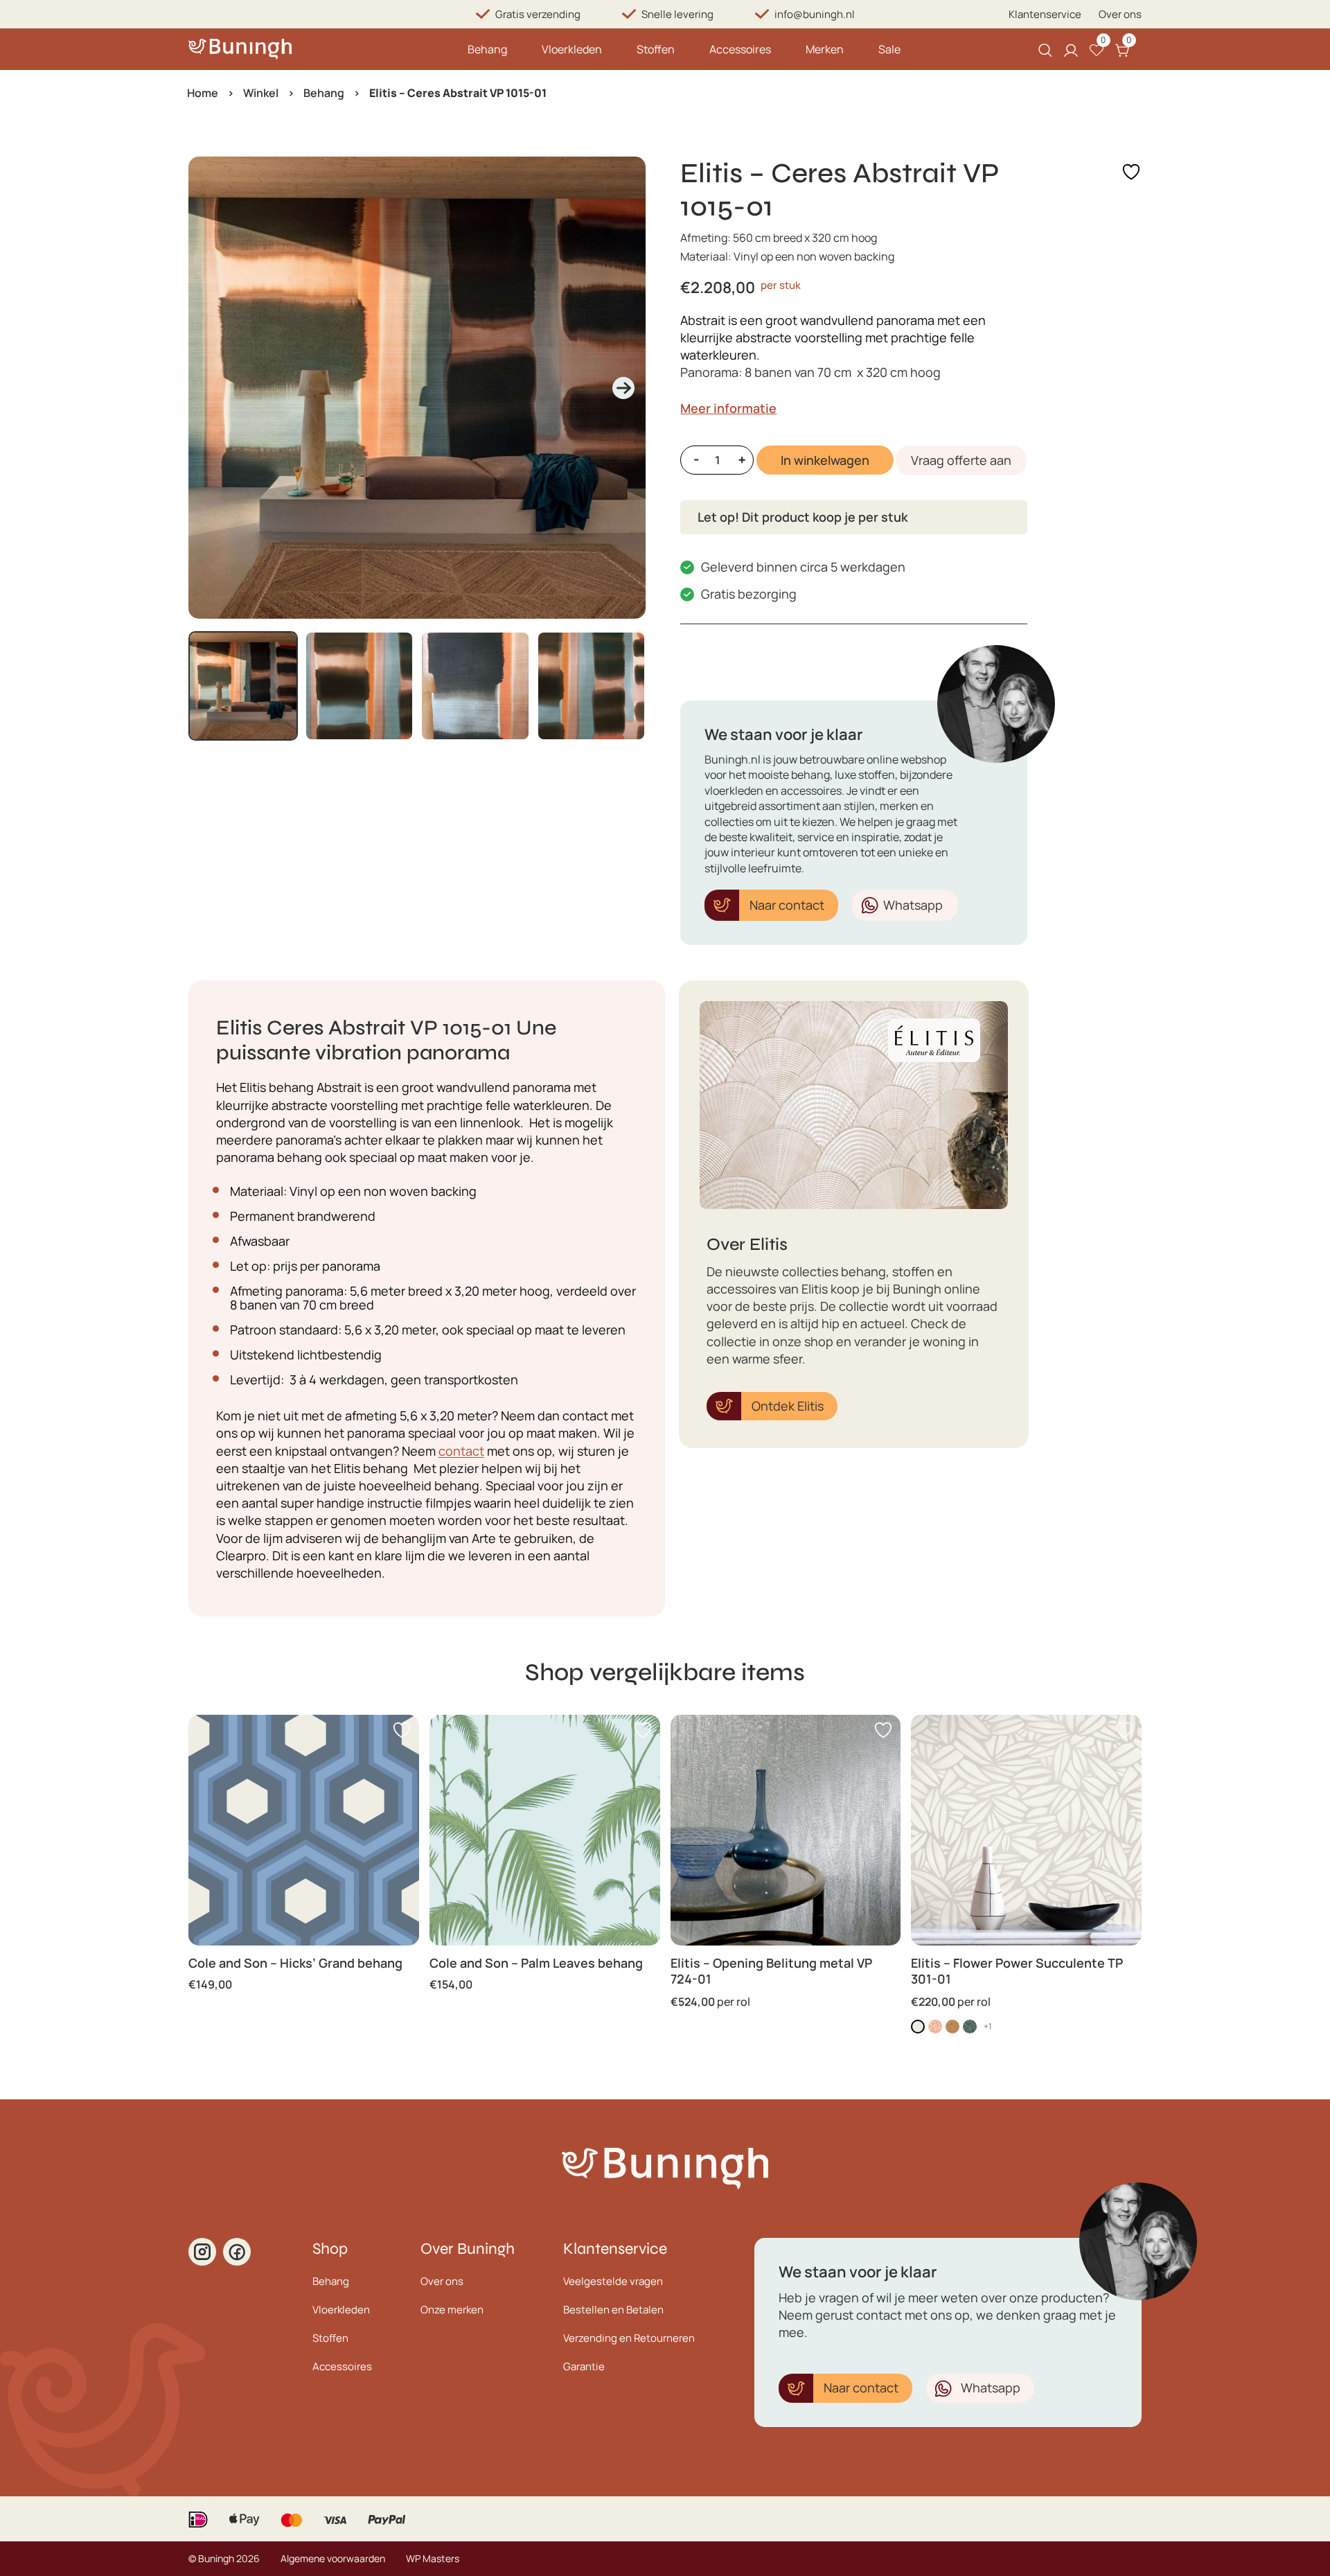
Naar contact (787, 905)
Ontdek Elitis (788, 1406)
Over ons (1120, 14)
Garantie (584, 2366)
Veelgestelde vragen (613, 2281)
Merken (825, 49)
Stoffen (656, 49)
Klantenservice (1045, 14)
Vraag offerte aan (961, 460)
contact (461, 1451)
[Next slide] (623, 388)
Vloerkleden (572, 49)
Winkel (261, 93)
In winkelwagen (825, 460)
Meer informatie (728, 408)
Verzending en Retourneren (629, 2338)
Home (203, 93)
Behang (487, 49)
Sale (889, 49)
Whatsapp (913, 905)
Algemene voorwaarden (333, 2558)
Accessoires (740, 49)
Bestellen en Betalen (613, 2310)
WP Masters (433, 2558)
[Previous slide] (211, 388)
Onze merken (452, 2310)
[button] (243, 686)
